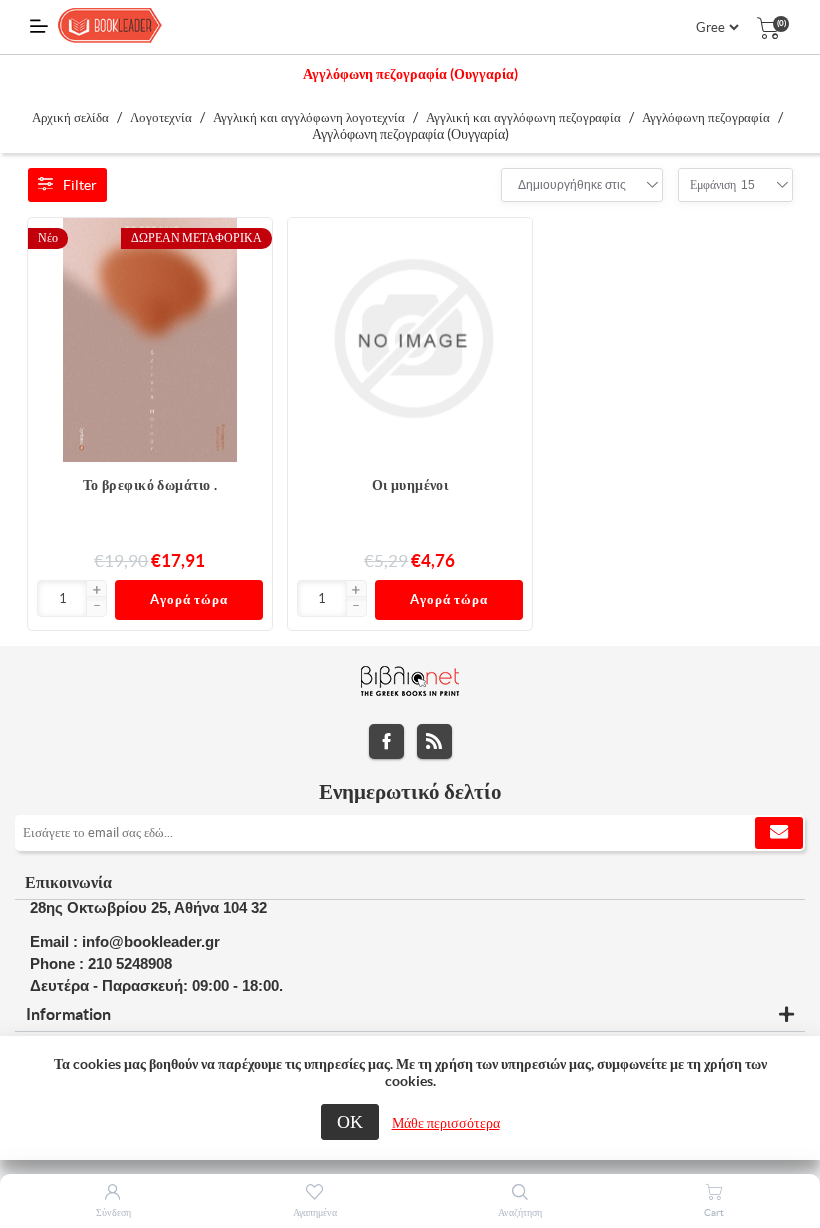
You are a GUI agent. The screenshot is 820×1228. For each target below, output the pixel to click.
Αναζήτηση (520, 1212)
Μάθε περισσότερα (446, 1123)
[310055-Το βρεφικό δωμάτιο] (150, 339)
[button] (96, 591)
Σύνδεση (113, 1212)
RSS (434, 741)
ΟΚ (350, 1121)
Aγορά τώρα (189, 599)
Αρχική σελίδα (70, 117)
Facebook (386, 741)
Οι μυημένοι (410, 485)
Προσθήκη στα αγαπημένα (247, 283)
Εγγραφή (779, 833)
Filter (80, 185)
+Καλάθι (247, 243)
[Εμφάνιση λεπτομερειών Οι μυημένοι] (410, 339)
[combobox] (572, 185)
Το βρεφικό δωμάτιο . (150, 485)
